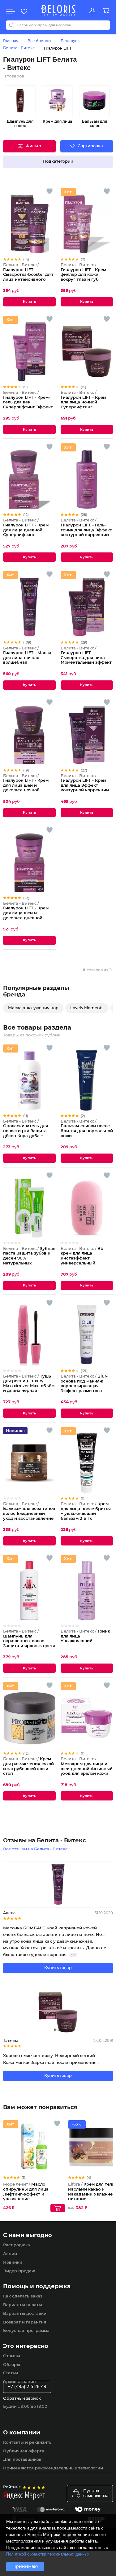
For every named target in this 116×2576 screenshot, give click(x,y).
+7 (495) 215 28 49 (27, 2387)
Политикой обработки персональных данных (48, 2554)
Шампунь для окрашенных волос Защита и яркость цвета (29, 1639)
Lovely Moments (87, 1008)
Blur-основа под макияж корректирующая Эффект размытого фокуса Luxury (84, 1386)
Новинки (13, 2263)
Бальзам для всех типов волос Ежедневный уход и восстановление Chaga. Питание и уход (29, 1514)
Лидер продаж (19, 2271)
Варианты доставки (25, 2314)
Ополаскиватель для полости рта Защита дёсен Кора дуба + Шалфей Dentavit (26, 1131)
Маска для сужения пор (33, 1008)
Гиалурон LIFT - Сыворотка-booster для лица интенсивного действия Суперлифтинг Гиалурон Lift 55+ (28, 280)
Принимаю (25, 2567)
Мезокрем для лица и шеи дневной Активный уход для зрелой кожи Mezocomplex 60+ (87, 1769)
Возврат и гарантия (25, 2322)
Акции (10, 2254)
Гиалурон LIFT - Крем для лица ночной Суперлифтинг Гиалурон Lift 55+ (83, 402)
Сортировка (90, 146)
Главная (11, 41)
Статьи (11, 2373)
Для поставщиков (22, 2460)
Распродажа (17, 2245)
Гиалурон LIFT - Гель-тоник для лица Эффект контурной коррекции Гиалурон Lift (86, 530)
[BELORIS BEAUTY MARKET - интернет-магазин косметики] (58, 11)
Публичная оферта (24, 2451)
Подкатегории (58, 162)
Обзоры (12, 2365)
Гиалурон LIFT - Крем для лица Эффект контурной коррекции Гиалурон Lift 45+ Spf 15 (86, 786)
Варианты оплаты (23, 2305)
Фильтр (33, 146)
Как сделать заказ (23, 2296)
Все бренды (39, 41)
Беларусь (70, 41)
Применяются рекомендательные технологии (53, 2468)
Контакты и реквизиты (28, 2443)
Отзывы (12, 2356)
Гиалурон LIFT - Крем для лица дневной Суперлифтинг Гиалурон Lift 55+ (26, 530)
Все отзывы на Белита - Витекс (35, 1849)
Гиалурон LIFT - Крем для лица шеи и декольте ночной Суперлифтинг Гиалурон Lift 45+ (26, 788)
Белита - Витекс (19, 48)
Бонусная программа (26, 2331)
